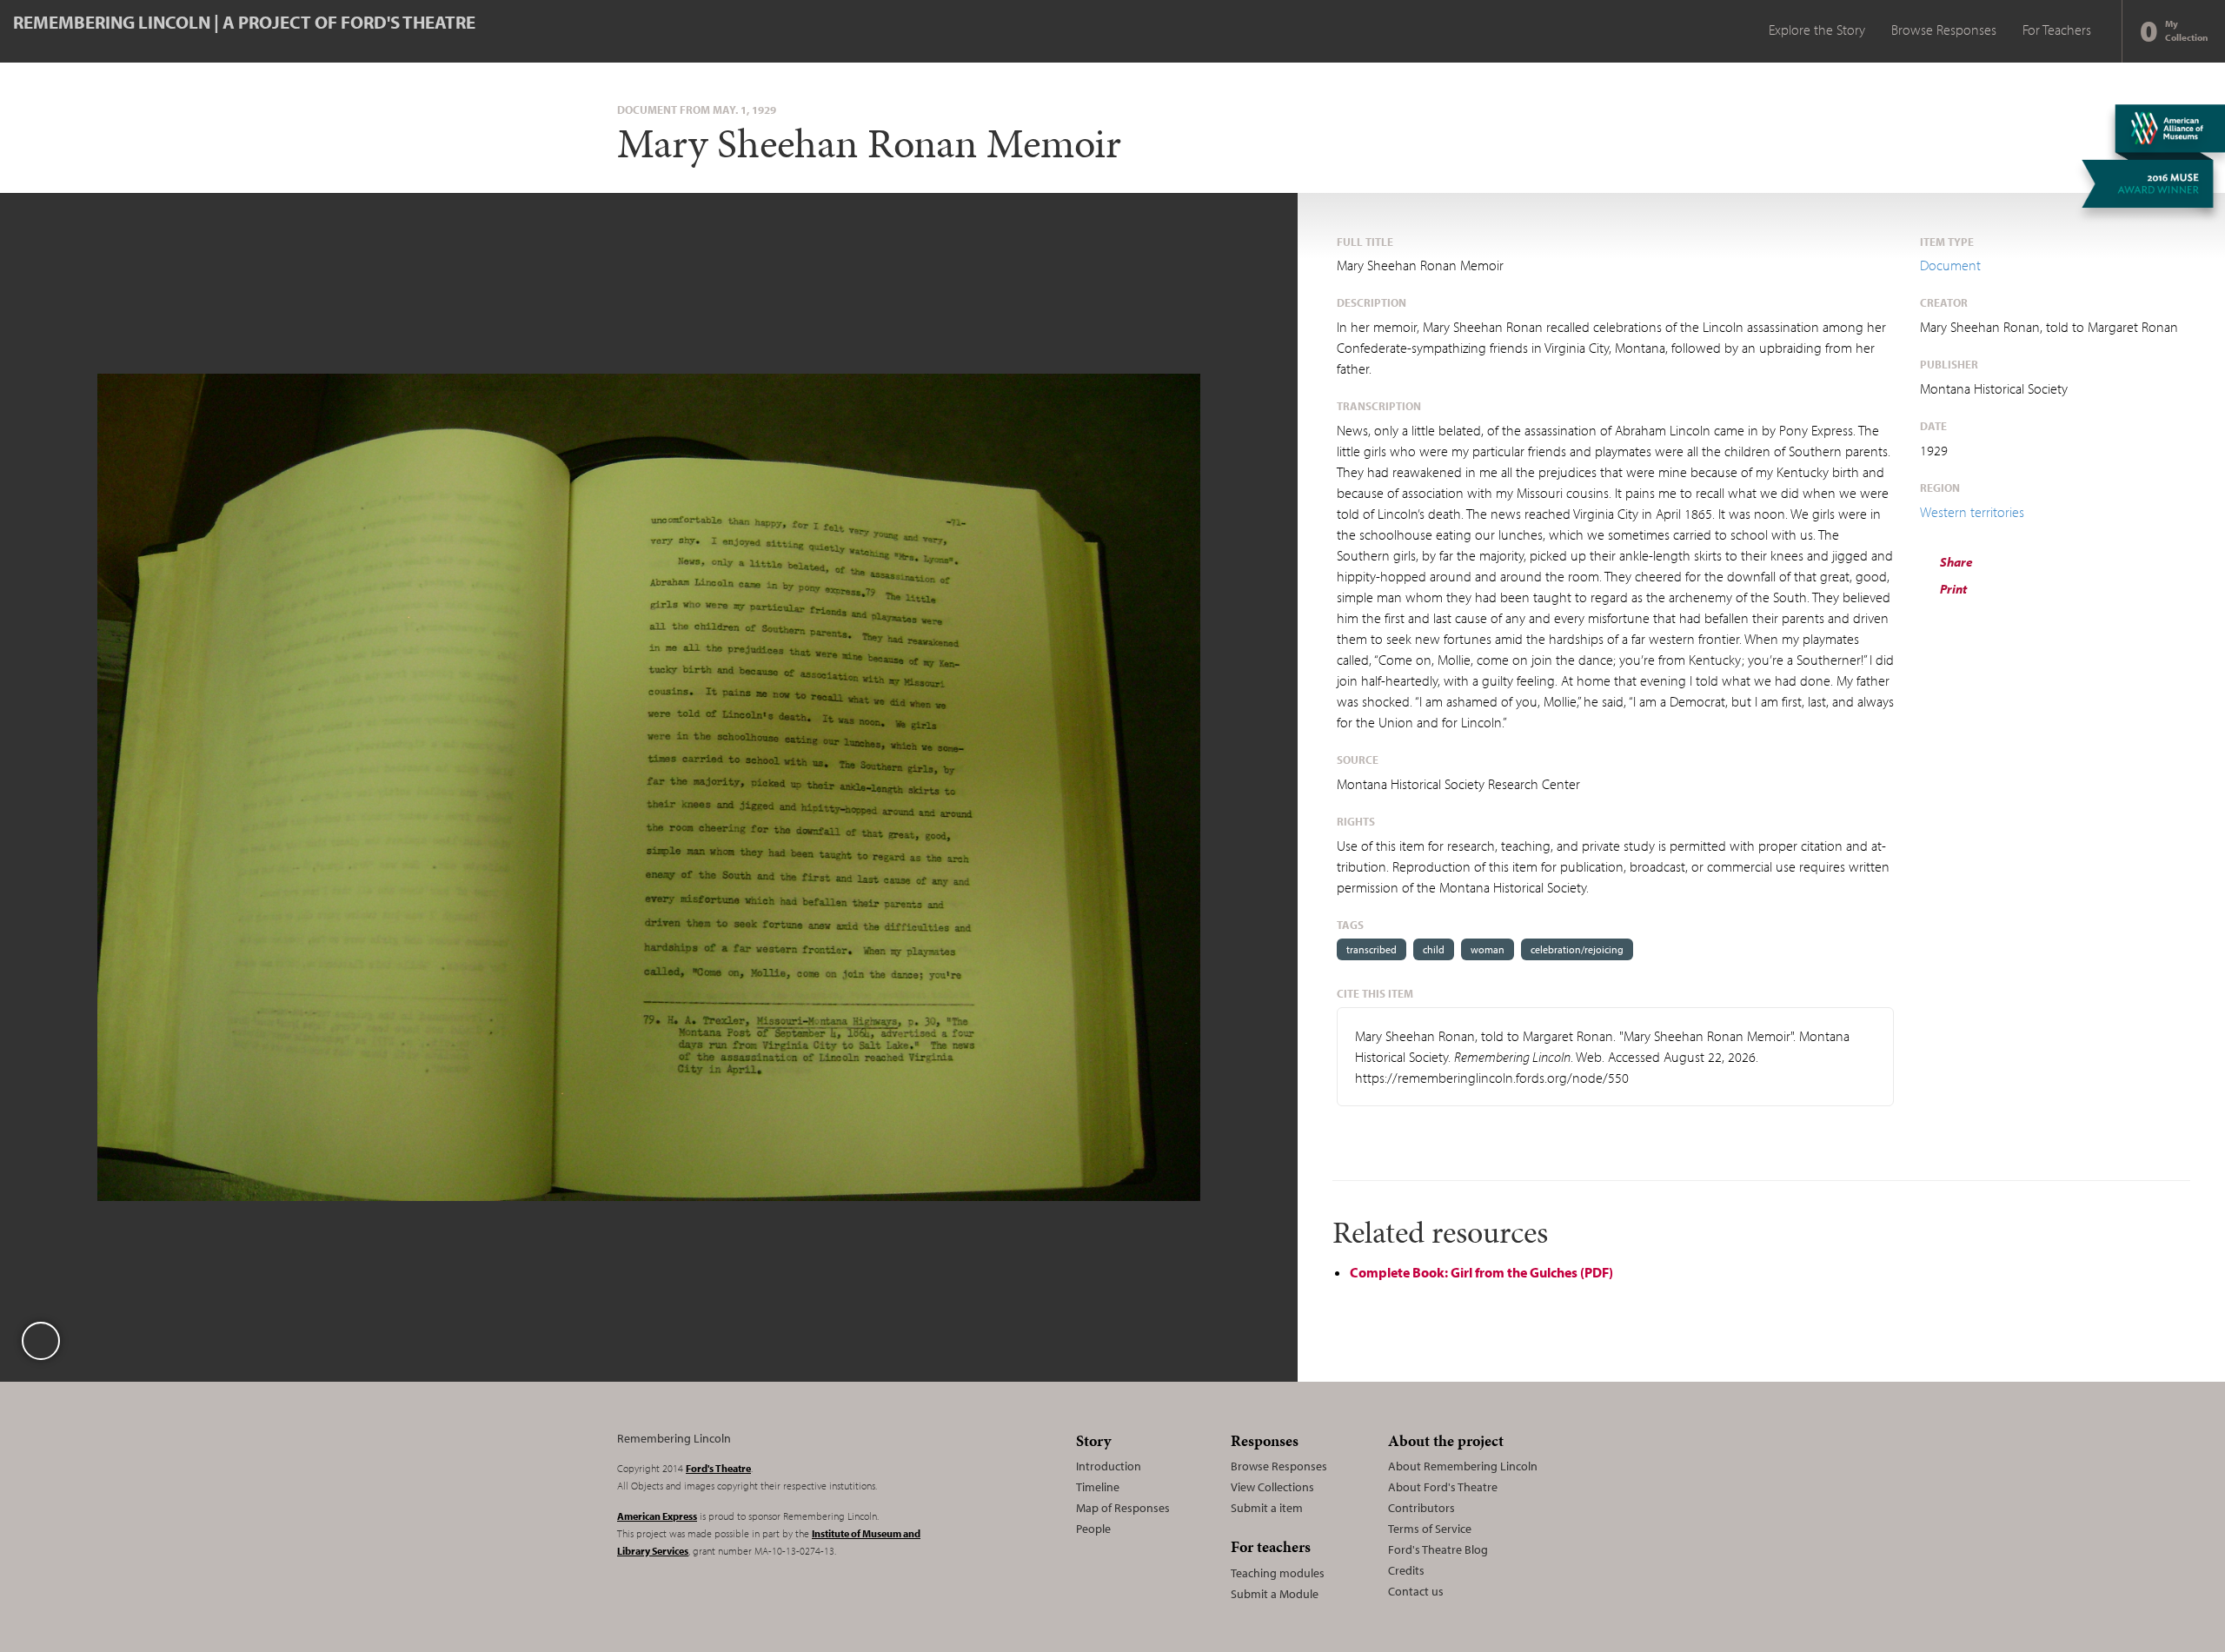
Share (1955, 562)
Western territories (1972, 512)
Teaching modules (1278, 1573)
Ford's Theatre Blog (1438, 1549)
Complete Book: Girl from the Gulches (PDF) (1481, 1272)
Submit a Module (1275, 1594)
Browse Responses (1944, 30)
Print (1952, 589)
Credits (1406, 1570)
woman (1488, 949)
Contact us (1416, 1591)
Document (1950, 265)
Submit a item (1267, 1508)
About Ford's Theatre (1443, 1487)
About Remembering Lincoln (1463, 1466)
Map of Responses (1123, 1508)
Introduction (1109, 1466)
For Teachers (2057, 30)
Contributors (1421, 1508)
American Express (657, 1516)
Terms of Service (1430, 1529)
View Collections (1272, 1487)
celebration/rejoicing (1577, 949)
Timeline (1098, 1487)
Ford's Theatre (718, 1468)
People (1093, 1529)
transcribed (1372, 949)
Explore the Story (1817, 30)
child (1434, 949)
